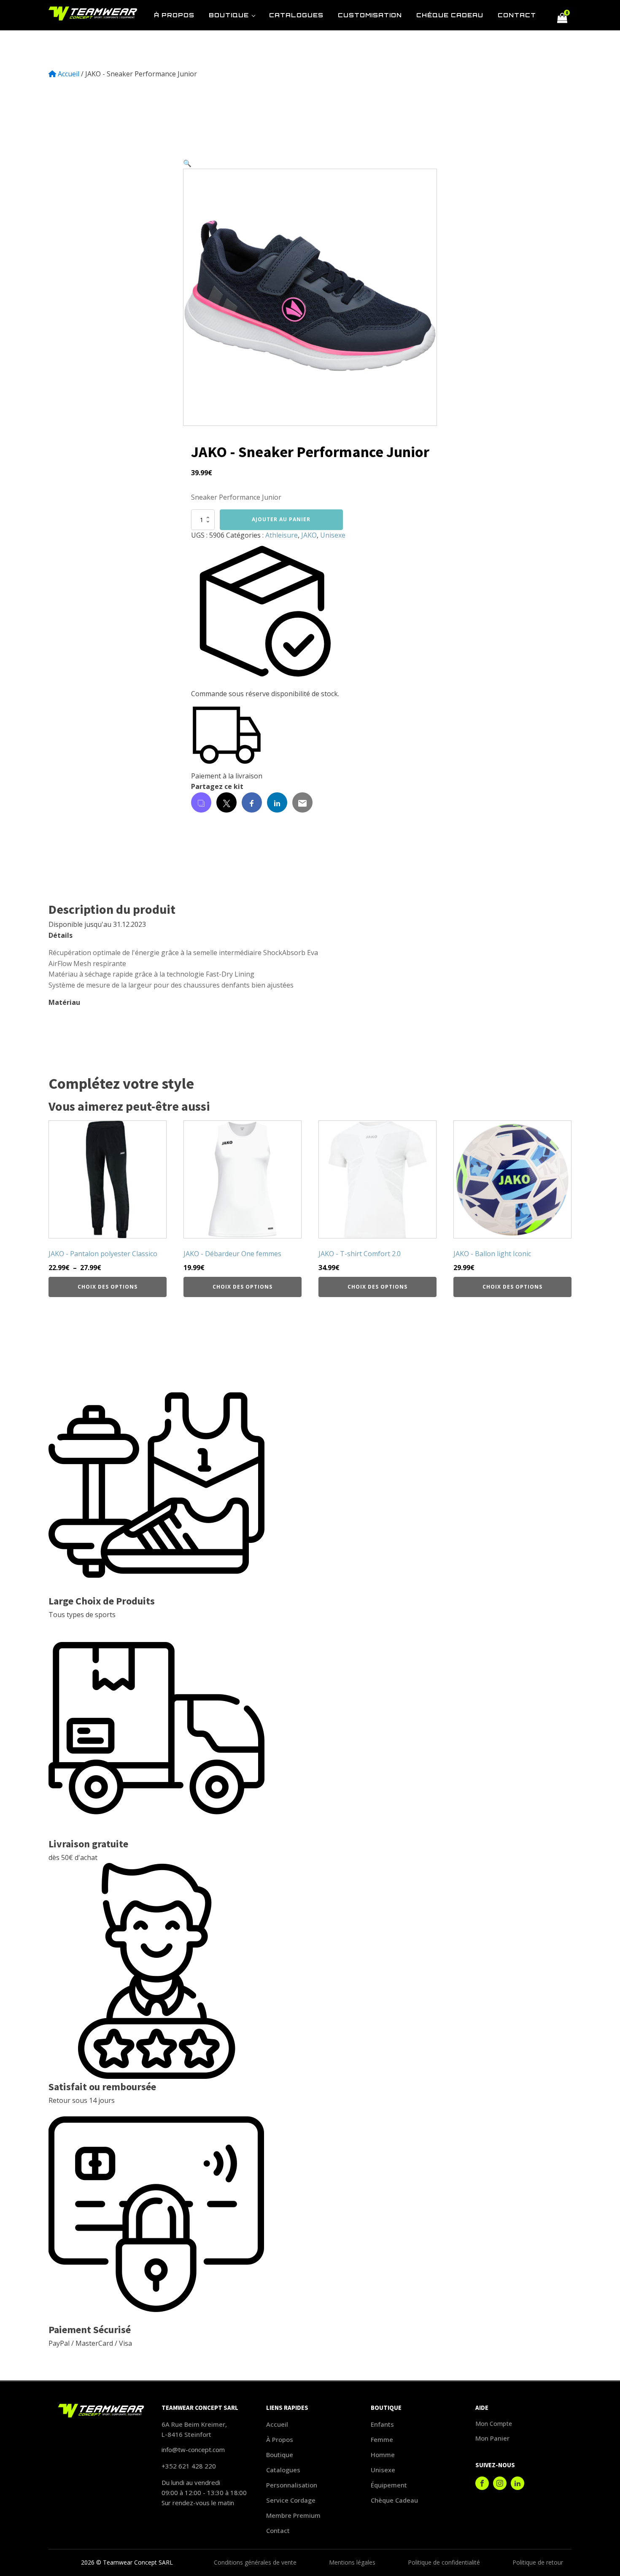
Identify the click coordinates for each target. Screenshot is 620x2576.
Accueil (69, 74)
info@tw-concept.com (193, 2449)
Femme (382, 2439)
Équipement (389, 2485)
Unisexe (333, 535)
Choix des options (108, 1287)
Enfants (382, 2424)
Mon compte (494, 2424)
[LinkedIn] (277, 802)
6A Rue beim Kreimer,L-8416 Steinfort (194, 2429)
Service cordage (291, 2500)
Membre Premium (293, 2515)
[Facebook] (252, 802)
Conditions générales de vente (255, 2562)
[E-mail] (302, 802)
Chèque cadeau (394, 2500)
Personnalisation (292, 2485)
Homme (383, 2455)
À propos (280, 2439)
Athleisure (282, 535)
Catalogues (283, 2470)
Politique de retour (538, 2562)
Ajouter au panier (281, 519)
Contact (278, 2530)
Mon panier (492, 2438)
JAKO (309, 535)
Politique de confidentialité (444, 2562)
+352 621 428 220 (189, 2466)
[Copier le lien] (201, 802)
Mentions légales (352, 2562)
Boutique (280, 2455)
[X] (226, 802)
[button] (187, 163)
